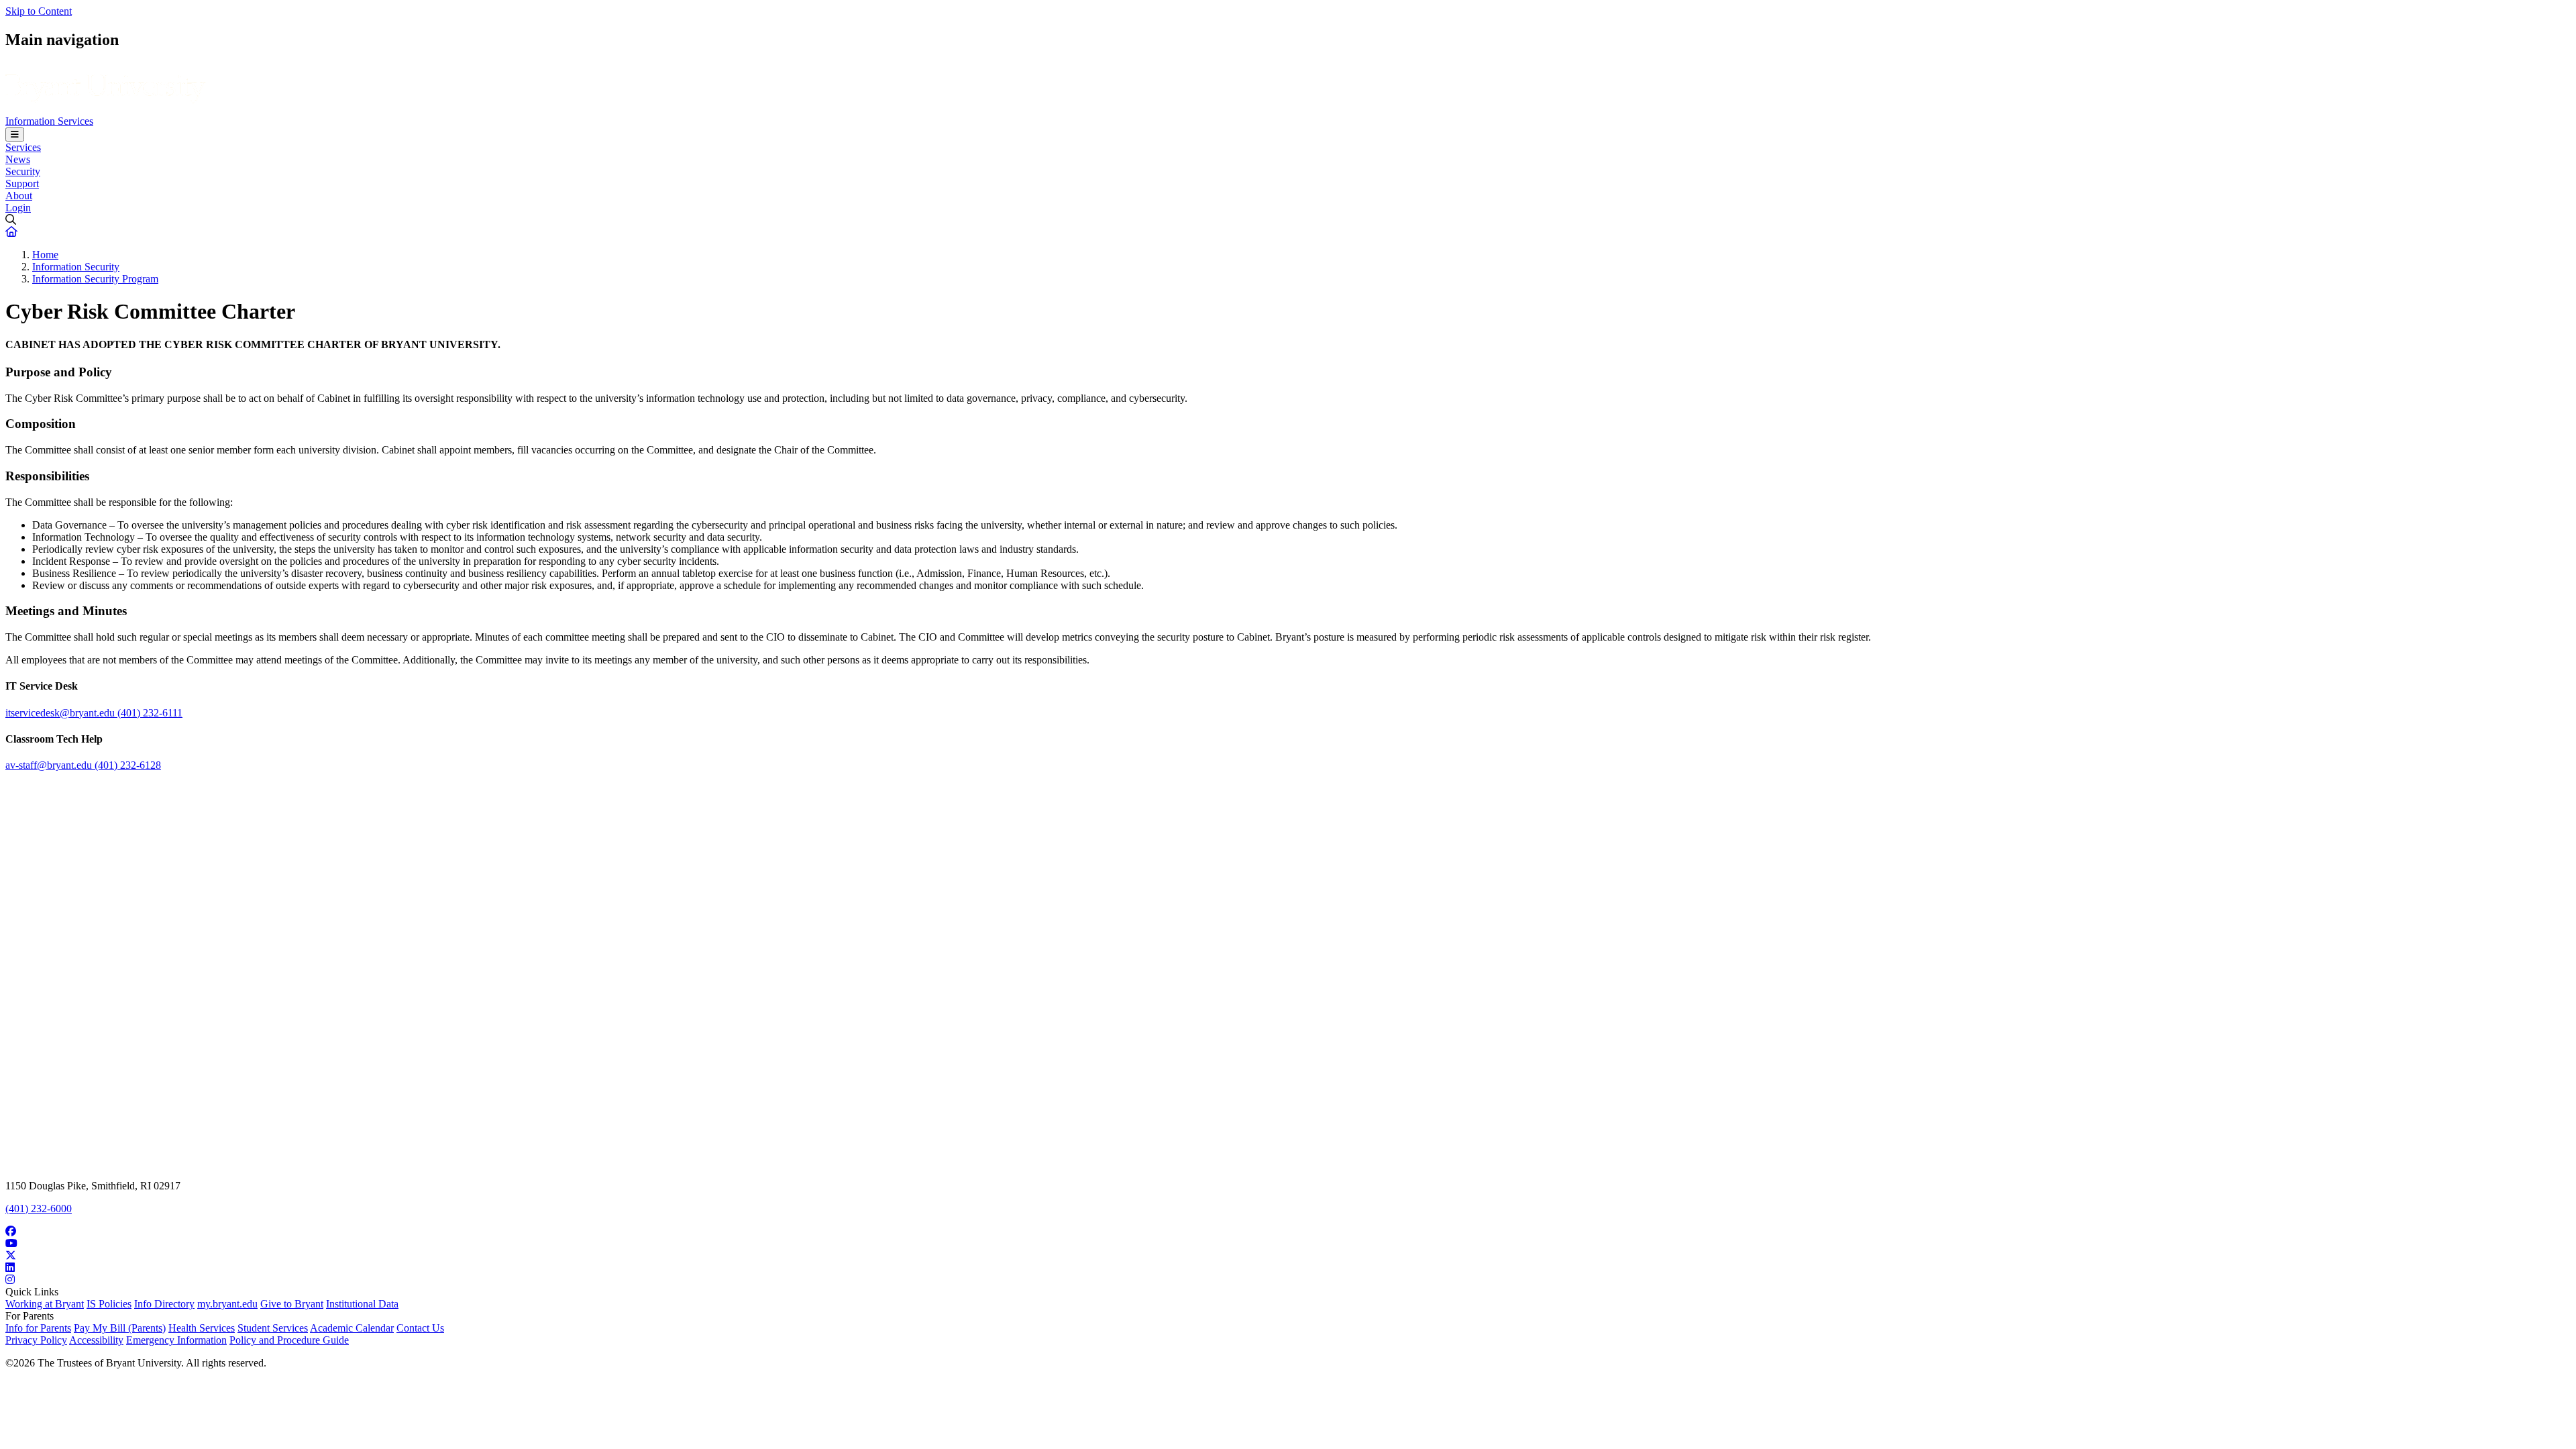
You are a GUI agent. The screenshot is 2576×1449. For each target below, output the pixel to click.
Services (23, 147)
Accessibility (96, 1340)
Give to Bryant (292, 1304)
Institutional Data (362, 1304)
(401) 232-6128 (128, 765)
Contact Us (420, 1328)
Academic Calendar (352, 1328)
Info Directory (164, 1304)
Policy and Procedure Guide (289, 1340)
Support (22, 183)
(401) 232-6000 (39, 1209)
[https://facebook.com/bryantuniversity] (1288, 1232)
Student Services (273, 1328)
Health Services (202, 1328)
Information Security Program (95, 279)
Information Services (49, 121)
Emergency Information (176, 1340)
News (18, 159)
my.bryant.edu (227, 1304)
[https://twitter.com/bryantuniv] (1288, 1256)
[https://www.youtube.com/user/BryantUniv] (1288, 1244)
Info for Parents (38, 1328)
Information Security (76, 267)
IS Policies (109, 1304)
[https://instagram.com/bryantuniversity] (1288, 1280)
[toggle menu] (15, 135)
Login (18, 208)
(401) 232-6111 (150, 713)
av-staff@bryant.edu (50, 765)
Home (45, 255)
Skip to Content (39, 11)
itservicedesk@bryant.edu (61, 713)
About (19, 196)
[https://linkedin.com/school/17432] (1288, 1268)
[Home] (106, 109)
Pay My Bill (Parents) (120, 1328)
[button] (11, 232)
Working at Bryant (45, 1304)
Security (23, 171)
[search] (1288, 220)
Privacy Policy (36, 1340)
